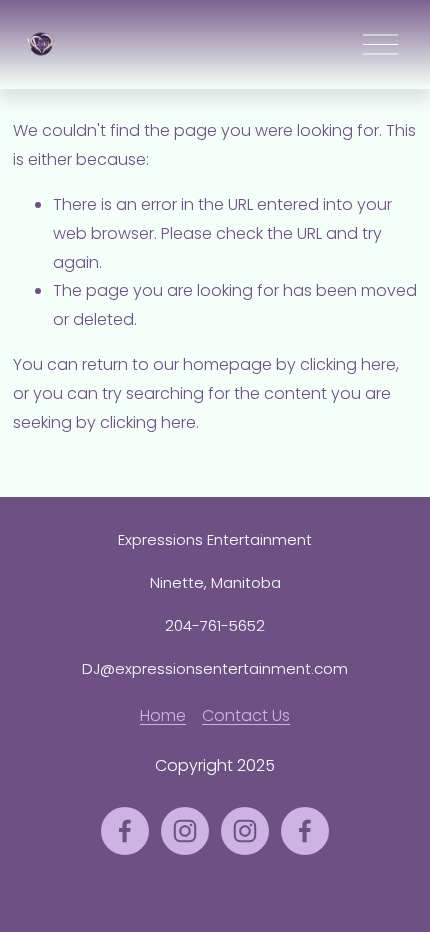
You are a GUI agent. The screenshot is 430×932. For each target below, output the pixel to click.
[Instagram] (185, 831)
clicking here (348, 364)
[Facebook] (125, 831)
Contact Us (246, 715)
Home (163, 715)
